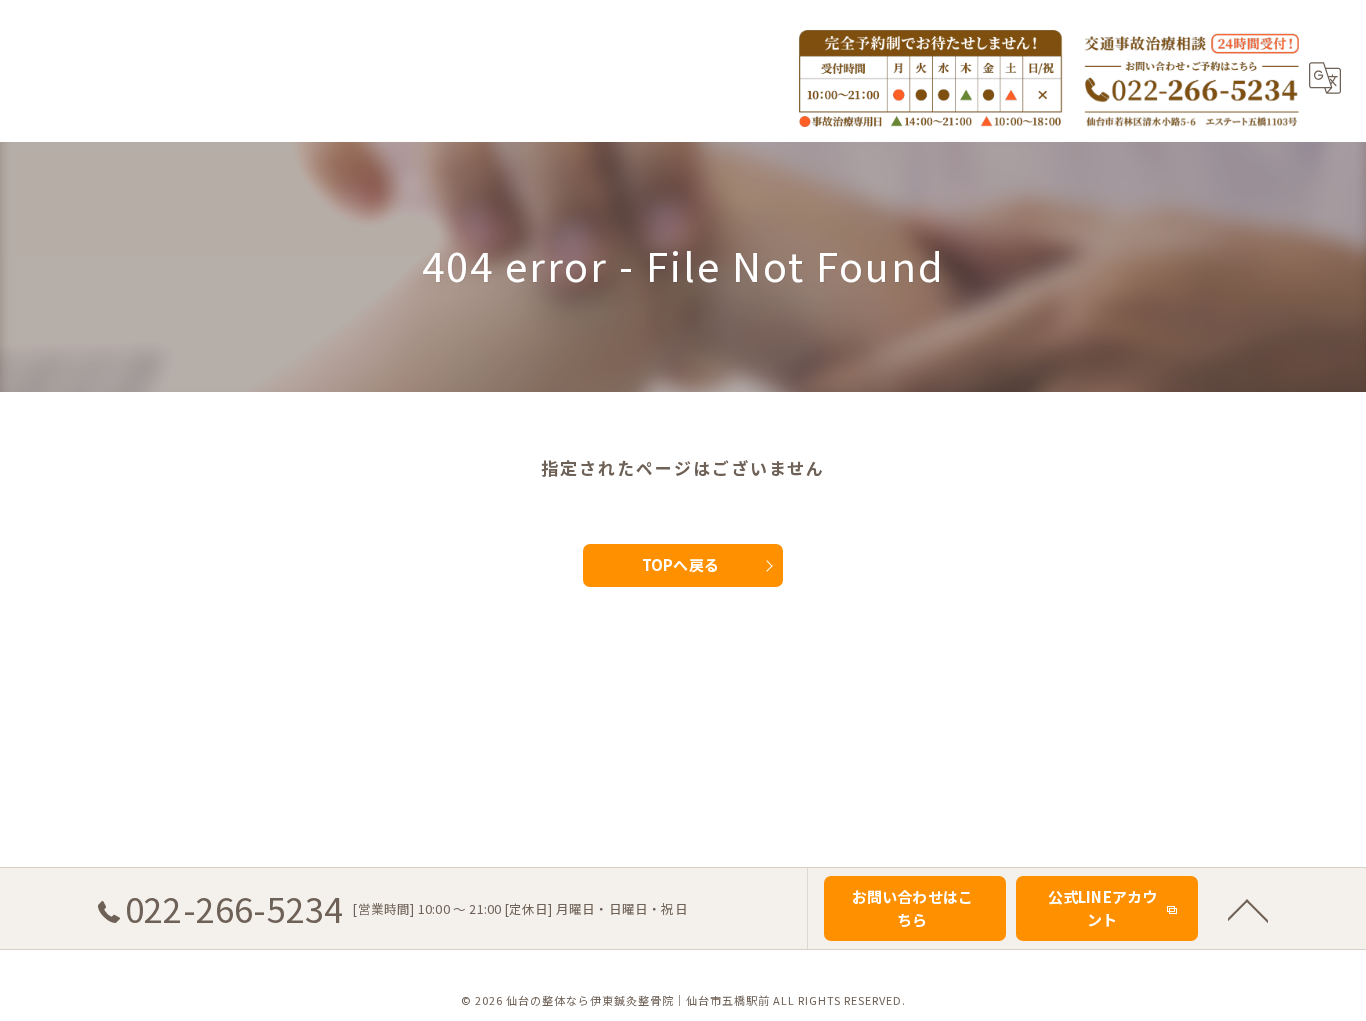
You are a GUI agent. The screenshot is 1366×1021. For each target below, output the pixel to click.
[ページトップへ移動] (1248, 909)
